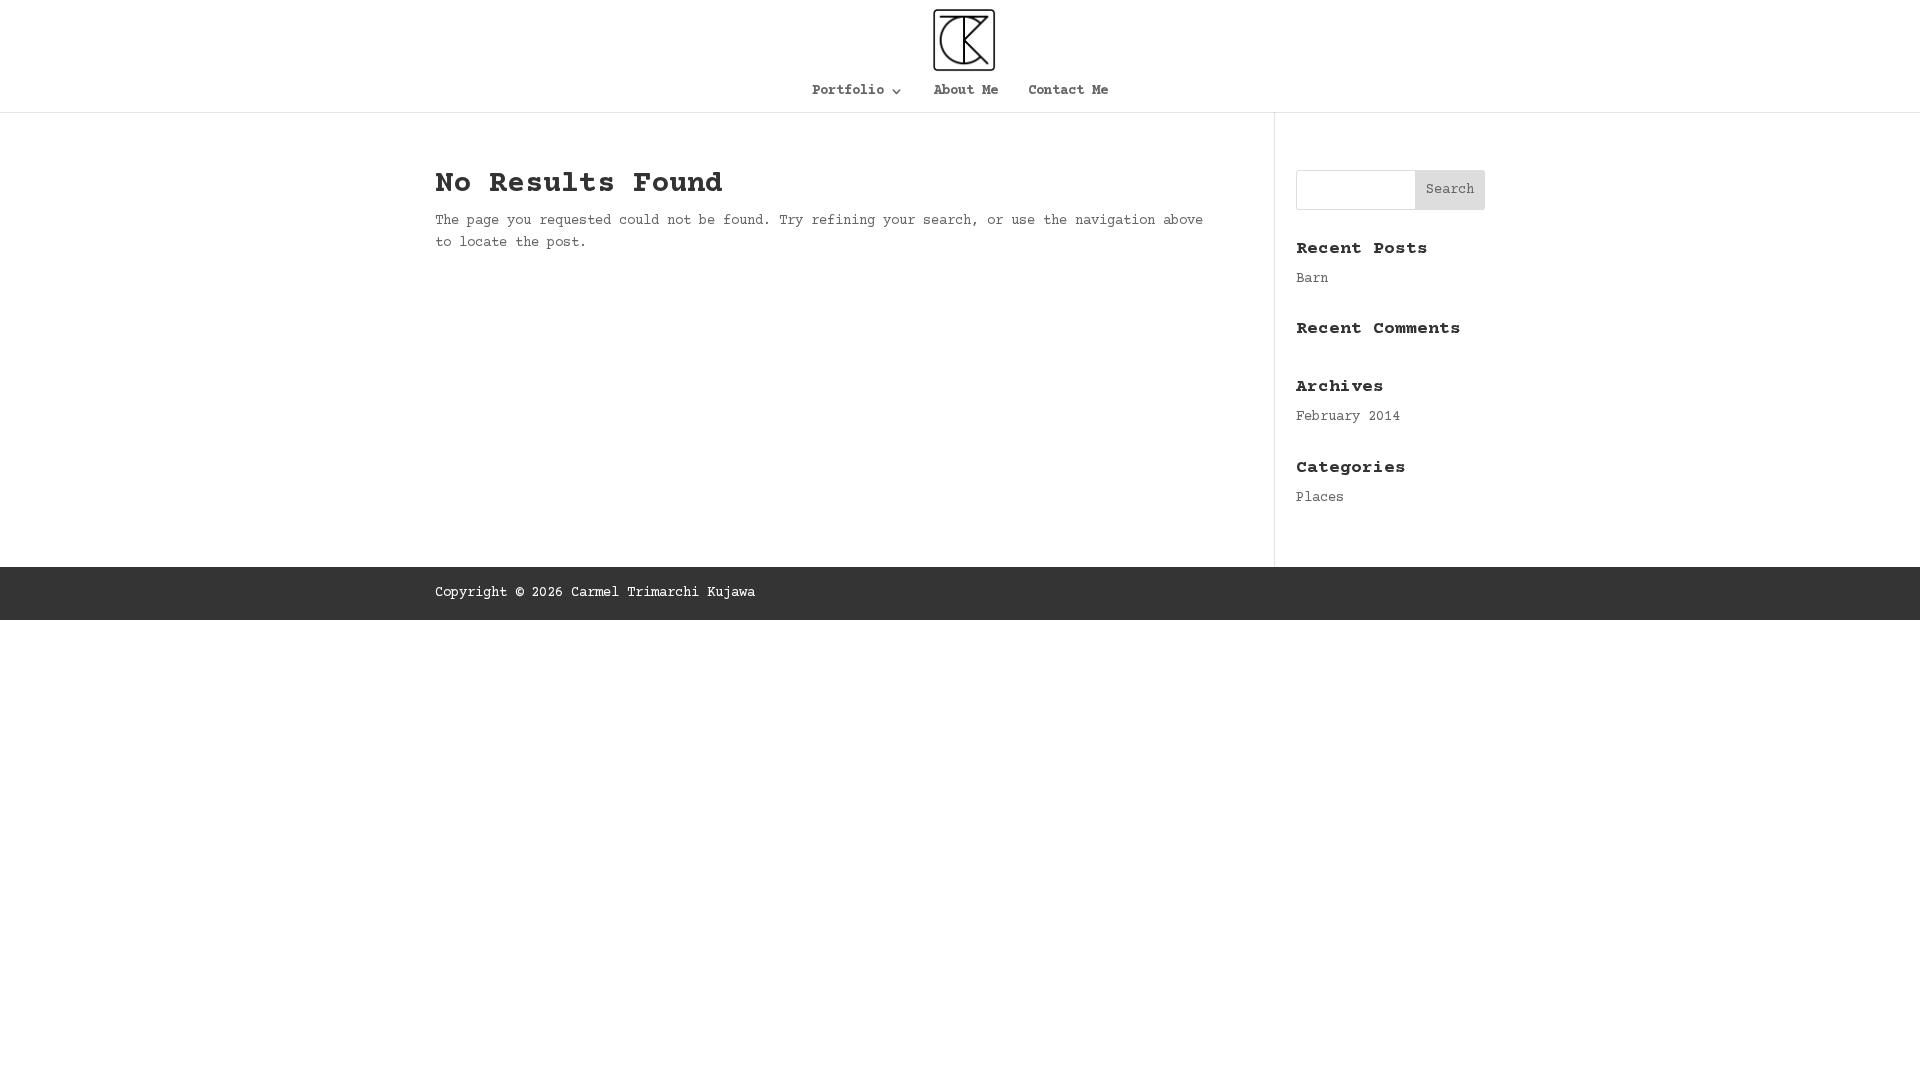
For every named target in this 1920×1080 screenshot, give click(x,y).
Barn (1312, 279)
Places (1320, 498)
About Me (966, 91)
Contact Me (1068, 91)
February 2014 (1348, 417)
